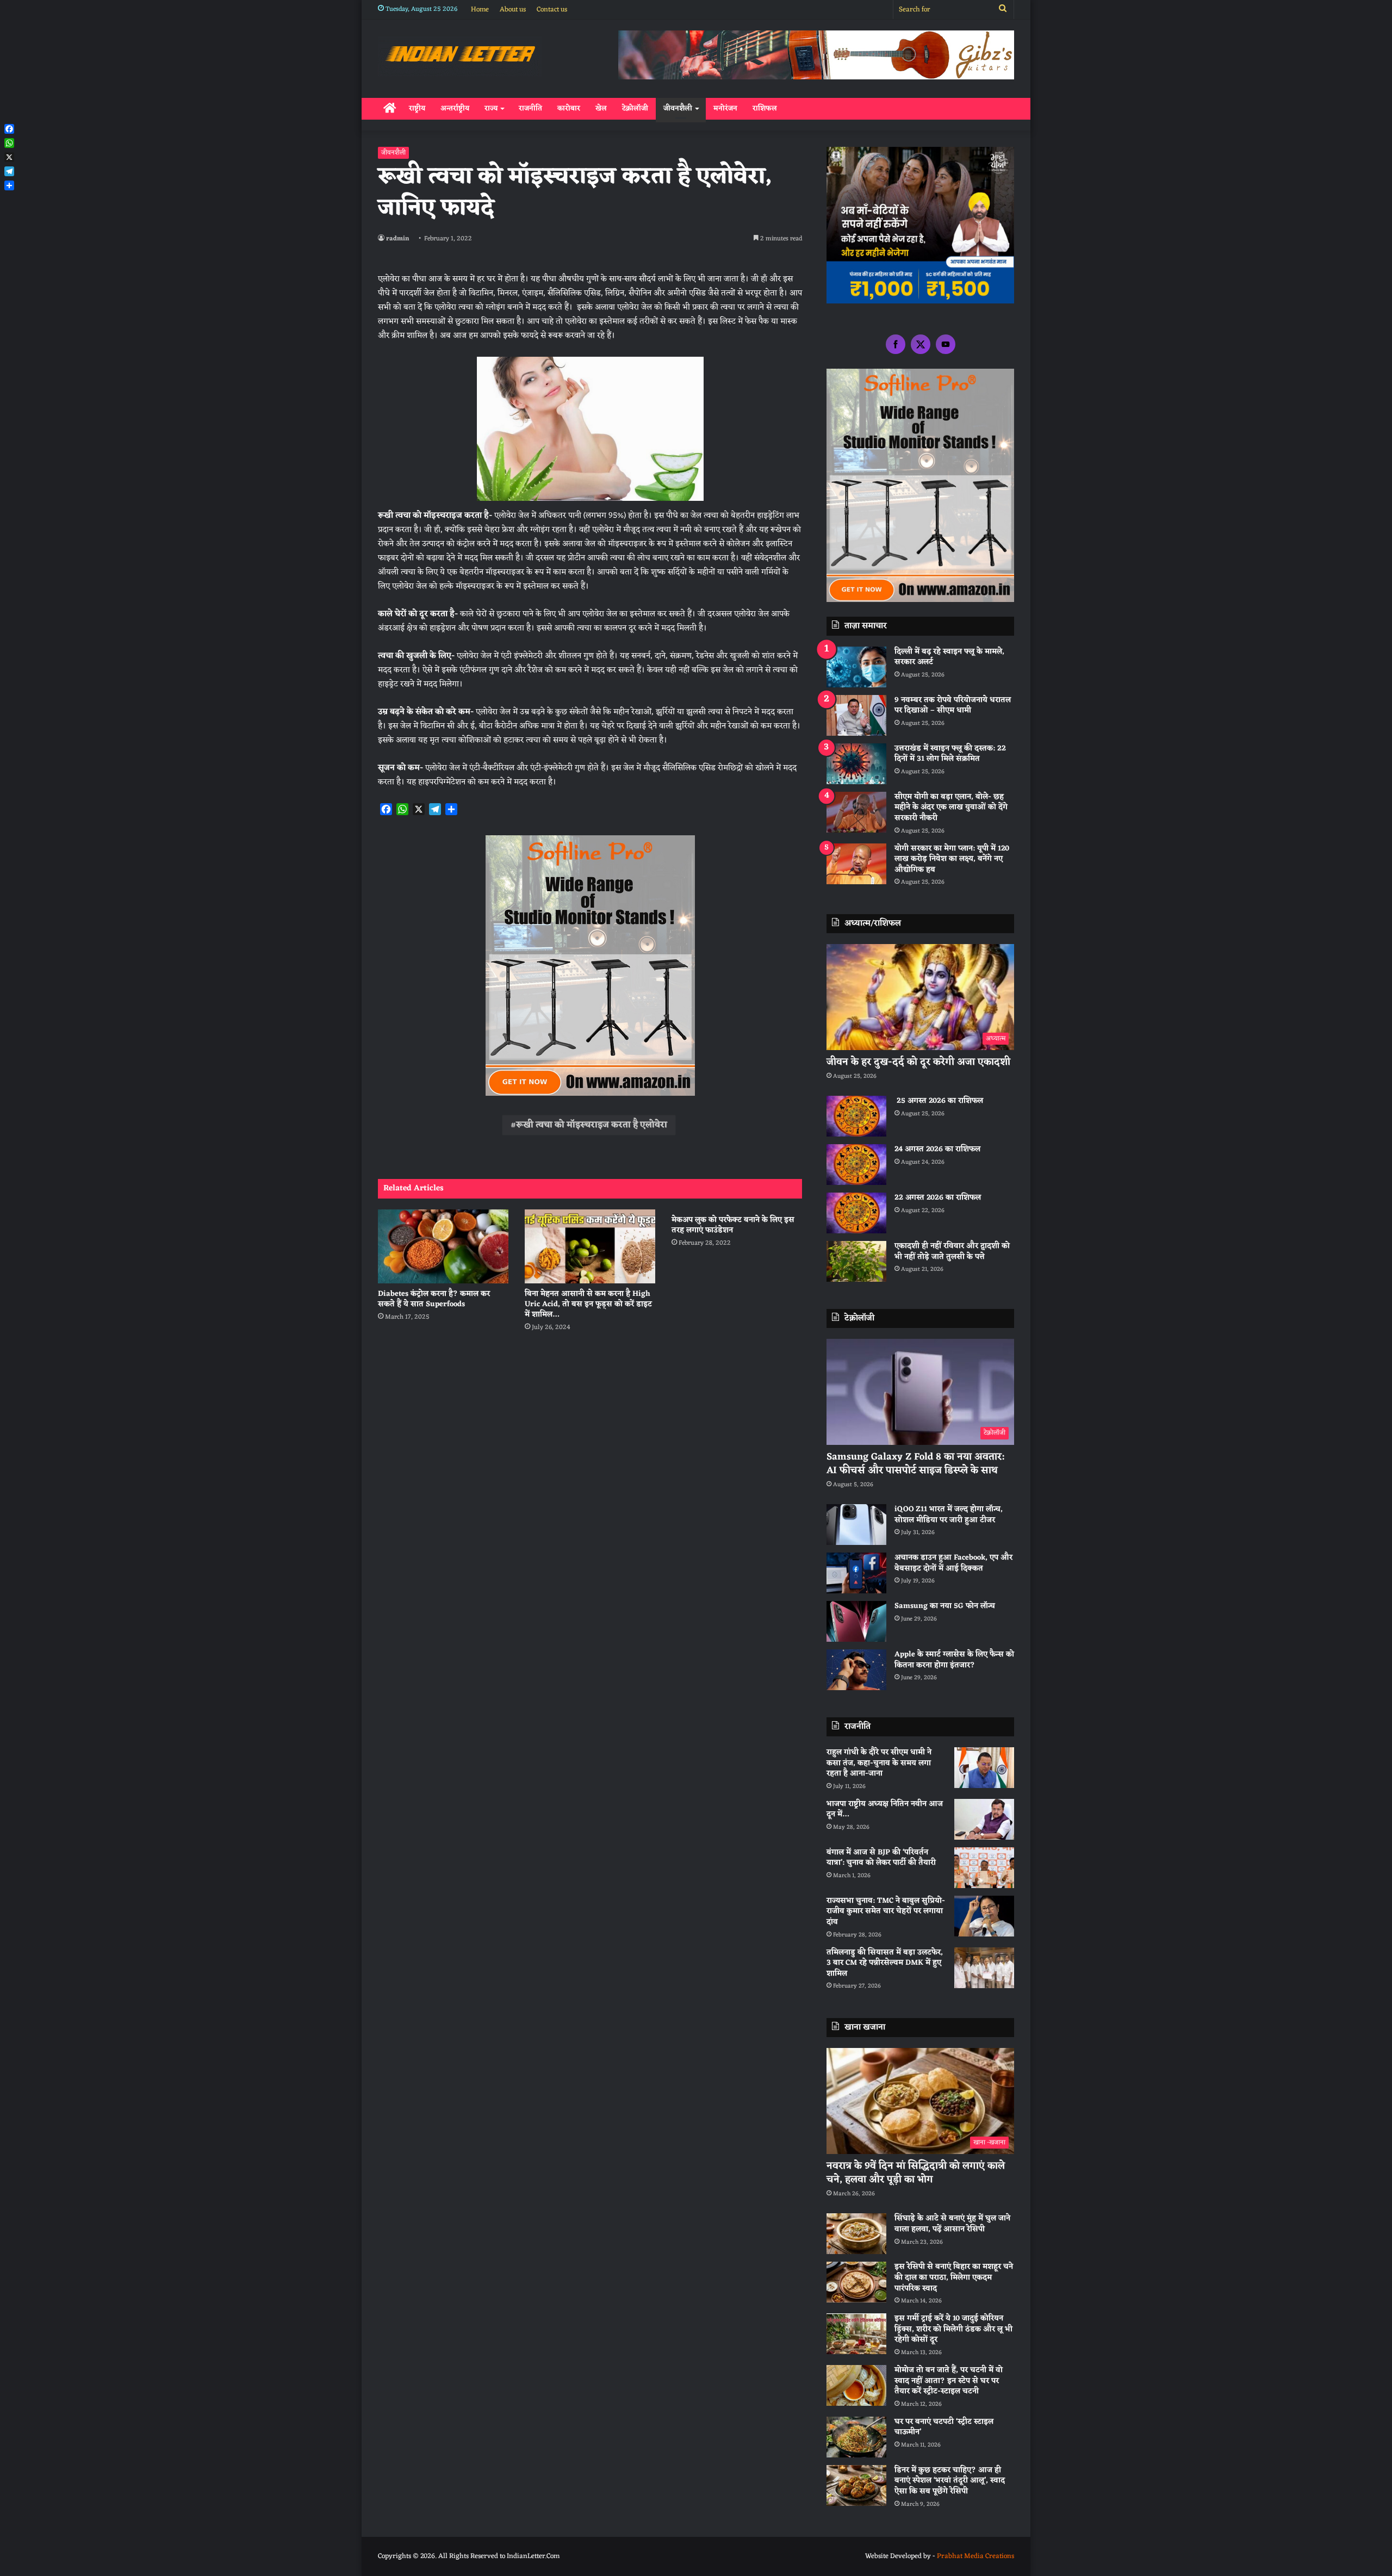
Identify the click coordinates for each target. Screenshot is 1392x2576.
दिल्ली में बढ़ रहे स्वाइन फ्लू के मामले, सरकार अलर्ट (949, 657)
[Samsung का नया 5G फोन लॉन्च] (856, 1621)
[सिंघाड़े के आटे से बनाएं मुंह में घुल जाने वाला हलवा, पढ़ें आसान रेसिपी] (856, 2234)
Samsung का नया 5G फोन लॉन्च (945, 1606)
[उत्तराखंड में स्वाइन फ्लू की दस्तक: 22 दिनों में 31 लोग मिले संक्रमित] (856, 764)
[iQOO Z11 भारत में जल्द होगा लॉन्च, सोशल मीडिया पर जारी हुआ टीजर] (856, 1525)
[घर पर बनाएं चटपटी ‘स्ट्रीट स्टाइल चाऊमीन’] (856, 2437)
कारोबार (569, 108)
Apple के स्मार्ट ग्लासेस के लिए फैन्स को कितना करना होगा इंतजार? (954, 1660)
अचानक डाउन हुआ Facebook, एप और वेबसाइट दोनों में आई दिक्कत (953, 1563)
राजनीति (530, 108)
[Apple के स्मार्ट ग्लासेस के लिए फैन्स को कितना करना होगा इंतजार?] (856, 1670)
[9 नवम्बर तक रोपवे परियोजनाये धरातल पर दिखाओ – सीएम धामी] (856, 715)
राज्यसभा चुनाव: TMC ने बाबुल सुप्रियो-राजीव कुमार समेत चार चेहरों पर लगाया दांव (886, 1911)
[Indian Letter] (460, 56)
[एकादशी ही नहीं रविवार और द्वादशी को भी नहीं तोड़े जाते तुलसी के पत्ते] (856, 1261)
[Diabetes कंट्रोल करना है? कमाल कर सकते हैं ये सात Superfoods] (443, 1246)
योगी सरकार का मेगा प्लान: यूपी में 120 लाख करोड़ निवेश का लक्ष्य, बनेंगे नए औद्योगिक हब (952, 859)
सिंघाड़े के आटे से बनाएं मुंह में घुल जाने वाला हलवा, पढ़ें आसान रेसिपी (952, 2224)
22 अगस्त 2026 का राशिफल (938, 1198)
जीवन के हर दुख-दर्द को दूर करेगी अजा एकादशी (918, 1062)
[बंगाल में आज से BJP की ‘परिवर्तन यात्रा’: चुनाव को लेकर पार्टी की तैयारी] (984, 1868)
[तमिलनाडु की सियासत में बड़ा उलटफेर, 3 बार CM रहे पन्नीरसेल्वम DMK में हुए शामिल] (984, 1968)
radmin (398, 239)
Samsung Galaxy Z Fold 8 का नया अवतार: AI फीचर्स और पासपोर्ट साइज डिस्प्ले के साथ (915, 1464)
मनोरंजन (725, 108)
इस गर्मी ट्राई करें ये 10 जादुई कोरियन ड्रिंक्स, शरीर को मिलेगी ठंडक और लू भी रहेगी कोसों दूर (953, 2329)
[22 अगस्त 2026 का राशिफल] (856, 1213)
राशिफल (765, 108)
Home (480, 10)
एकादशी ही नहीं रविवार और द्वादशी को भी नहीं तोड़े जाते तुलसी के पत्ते (952, 1252)
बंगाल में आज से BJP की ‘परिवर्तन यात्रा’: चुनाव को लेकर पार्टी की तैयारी (881, 1858)
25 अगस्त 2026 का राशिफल (939, 1101)
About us (513, 10)
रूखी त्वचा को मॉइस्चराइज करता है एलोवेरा (592, 1125)
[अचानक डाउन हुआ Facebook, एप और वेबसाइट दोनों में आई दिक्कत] (856, 1573)
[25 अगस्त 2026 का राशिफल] (856, 1116)
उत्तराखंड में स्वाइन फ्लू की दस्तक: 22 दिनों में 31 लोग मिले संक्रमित (950, 754)
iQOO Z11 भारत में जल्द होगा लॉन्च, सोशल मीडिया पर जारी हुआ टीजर (949, 1515)
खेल (601, 108)
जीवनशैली (678, 108)
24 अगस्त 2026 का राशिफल (937, 1149)
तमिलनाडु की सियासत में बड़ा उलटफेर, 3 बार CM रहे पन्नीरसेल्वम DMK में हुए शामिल (885, 1963)
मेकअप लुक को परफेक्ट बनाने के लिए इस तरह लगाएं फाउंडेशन (733, 1225)
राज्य (491, 108)
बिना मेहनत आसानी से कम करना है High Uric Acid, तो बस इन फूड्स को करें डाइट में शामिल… (588, 1304)
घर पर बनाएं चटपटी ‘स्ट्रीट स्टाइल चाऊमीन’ (944, 2427)
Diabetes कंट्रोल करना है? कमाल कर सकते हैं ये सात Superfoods (434, 1299)
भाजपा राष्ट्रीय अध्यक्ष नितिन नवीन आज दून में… (885, 1810)
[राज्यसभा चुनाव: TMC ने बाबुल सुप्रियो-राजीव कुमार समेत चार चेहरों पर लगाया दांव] (984, 1916)
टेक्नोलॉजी (635, 108)
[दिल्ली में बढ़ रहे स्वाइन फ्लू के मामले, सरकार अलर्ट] (856, 667)
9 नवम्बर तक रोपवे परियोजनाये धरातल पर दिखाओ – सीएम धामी (953, 706)
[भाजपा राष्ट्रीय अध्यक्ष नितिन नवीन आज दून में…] (984, 1819)
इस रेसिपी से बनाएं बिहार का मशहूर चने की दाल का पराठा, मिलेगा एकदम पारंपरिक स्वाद (954, 2277)
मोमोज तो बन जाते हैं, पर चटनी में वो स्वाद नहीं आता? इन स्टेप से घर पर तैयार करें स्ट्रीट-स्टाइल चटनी (949, 2381)
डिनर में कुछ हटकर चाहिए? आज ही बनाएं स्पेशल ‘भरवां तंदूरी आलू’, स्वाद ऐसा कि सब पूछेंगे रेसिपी (950, 2481)
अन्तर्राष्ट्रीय (455, 108)
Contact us (552, 10)
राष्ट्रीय (417, 108)
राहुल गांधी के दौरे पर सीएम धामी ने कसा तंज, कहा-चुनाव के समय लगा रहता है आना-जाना (879, 1763)
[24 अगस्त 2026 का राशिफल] (856, 1165)
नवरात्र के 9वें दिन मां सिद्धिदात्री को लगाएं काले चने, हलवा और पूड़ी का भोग (916, 2173)
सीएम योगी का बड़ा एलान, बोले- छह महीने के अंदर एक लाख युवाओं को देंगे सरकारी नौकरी (951, 808)
